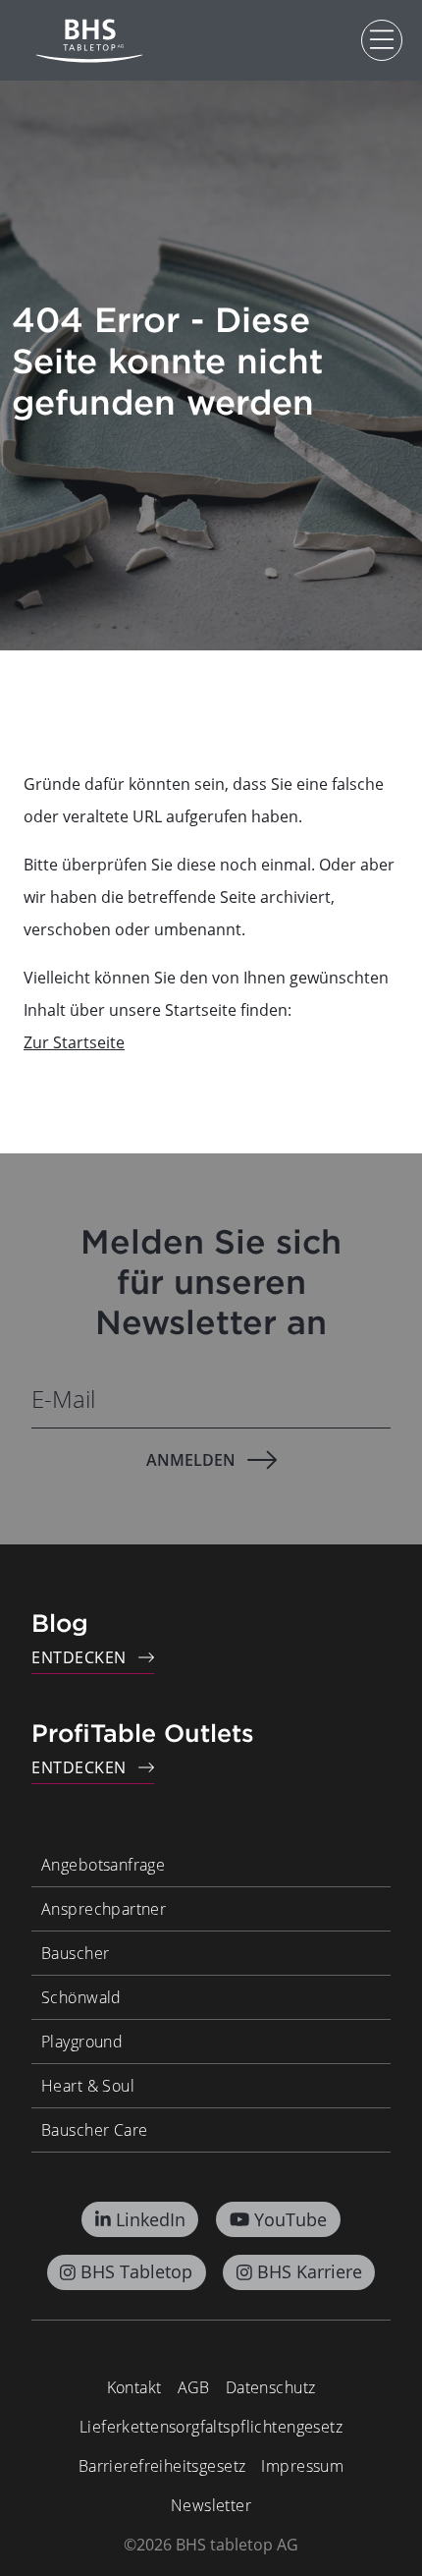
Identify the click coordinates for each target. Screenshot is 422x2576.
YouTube (290, 2219)
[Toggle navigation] (382, 40)
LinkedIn (151, 2219)
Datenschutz (271, 2387)
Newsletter (211, 2505)
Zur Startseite (74, 1042)
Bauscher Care (94, 2130)
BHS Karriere (310, 2271)
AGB (194, 2387)
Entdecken (79, 1657)
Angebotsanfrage (103, 1865)
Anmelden (191, 1460)
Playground (82, 2042)
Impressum (302, 2466)
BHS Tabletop (136, 2271)
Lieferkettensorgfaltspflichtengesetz (211, 2427)
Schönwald (81, 1997)
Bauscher (75, 1953)
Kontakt (134, 2387)
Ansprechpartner (104, 1909)
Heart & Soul (88, 2086)
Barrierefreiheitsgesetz (162, 2466)
